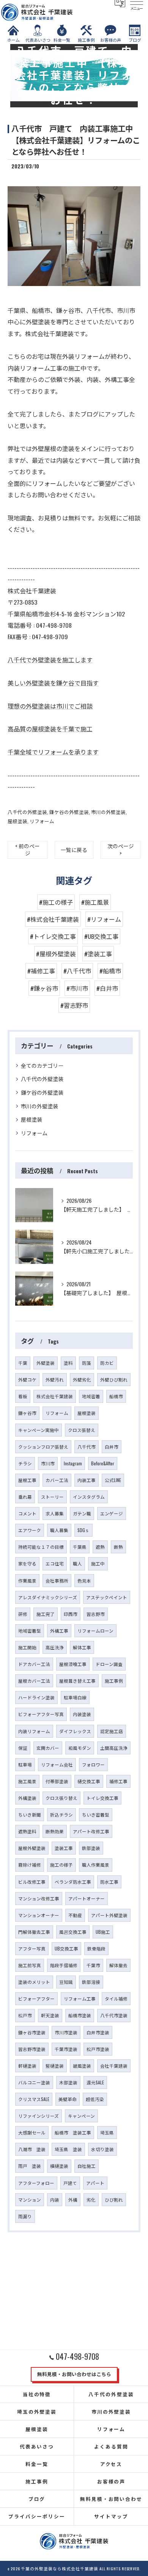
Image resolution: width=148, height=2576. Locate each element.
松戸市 (25, 2015)
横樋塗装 (59, 2166)
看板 (23, 1396)
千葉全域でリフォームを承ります (53, 752)
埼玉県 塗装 (68, 2149)
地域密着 (91, 1396)
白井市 (112, 1447)
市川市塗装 (66, 2032)
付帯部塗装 (57, 1781)
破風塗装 (82, 2066)
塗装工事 (64, 1848)
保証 (23, 1748)
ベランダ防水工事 (73, 1882)
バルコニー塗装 (34, 2082)
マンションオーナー (39, 1915)
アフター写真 (32, 1948)
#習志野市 (74, 1005)
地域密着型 (30, 1631)
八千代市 (87, 1447)
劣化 (91, 2200)
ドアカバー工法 (34, 1664)
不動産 (75, 1915)
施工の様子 (61, 1865)
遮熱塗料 (27, 1831)
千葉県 (80, 1547)
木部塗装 (68, 2082)
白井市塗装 (98, 2032)
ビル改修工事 (32, 1882)
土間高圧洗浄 (114, 1748)
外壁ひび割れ (114, 1379)
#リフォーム (104, 919)
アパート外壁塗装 (109, 1915)
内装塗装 (82, 1714)
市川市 (48, 1463)
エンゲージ (112, 1513)
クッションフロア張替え (43, 1447)
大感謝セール (32, 2132)
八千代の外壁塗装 (27, 812)
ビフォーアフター (36, 1998)
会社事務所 (57, 1580)
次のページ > (121, 849)
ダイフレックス (75, 1731)
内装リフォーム (34, 1731)
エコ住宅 (55, 1563)
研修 (23, 1614)
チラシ (25, 1463)
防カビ (107, 1363)
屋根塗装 (17, 821)
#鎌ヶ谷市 (44, 988)
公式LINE (113, 1480)
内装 (55, 2200)
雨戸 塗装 (30, 2166)
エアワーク (30, 1530)
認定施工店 (112, 1731)
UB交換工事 (66, 1948)
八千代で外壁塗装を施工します (50, 660)
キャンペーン (81, 2116)
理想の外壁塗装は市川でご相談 (50, 706)
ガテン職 (82, 1513)
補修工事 (118, 1781)
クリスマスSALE (34, 2099)
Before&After (103, 1463)
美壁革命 (68, 2099)
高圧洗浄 (55, 1647)
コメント (27, 1513)
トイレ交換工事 (102, 1798)
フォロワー (93, 1764)
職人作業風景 (96, 1865)
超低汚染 (95, 2099)
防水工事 (109, 1882)
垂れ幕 (25, 1497)
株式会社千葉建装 (55, 1396)
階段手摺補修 (64, 1965)
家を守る (27, 1563)
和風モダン (80, 1748)
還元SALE (95, 2082)
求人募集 (55, 1513)
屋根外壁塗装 (32, 1848)
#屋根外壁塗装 (56, 954)
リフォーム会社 (57, 1764)
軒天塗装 (50, 2015)
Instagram (73, 1463)
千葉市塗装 (66, 2049)
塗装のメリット (34, 1982)
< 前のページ (28, 849)
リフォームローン (95, 1631)
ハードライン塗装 (36, 1697)
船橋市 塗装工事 (73, 2132)
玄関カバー (48, 1748)
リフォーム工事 (80, 1998)
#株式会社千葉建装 (53, 919)
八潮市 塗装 (32, 2149)
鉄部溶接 (91, 1982)
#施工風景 (95, 902)
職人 (77, 1563)
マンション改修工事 (39, 1898)
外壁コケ (27, 1379)
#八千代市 (77, 971)
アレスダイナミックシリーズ (48, 1597)
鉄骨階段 (96, 1948)
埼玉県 (107, 2132)
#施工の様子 (56, 902)
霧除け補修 (30, 1865)
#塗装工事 (98, 954)
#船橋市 (110, 971)
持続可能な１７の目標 (41, 1547)
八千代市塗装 (114, 2015)
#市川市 (77, 988)
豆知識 (66, 1982)
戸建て (70, 2183)
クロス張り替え (61, 1798)
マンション (30, 2200)
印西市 (71, 1614)
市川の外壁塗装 (108, 812)
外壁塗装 (46, 1363)
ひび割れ (114, 2200)
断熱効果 (55, 1831)
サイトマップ (111, 2516)
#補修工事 (41, 971)
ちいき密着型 (96, 1815)
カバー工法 (57, 1480)
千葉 (23, 1363)
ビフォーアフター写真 (41, 1714)
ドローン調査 (109, 1664)
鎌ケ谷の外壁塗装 (69, 812)
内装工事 (87, 1480)
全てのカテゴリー (42, 1065)
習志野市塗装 (32, 2049)
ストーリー (52, 1497)
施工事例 (114, 1681)
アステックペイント (107, 1597)
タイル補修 (116, 1998)
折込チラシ (61, 1815)
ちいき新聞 (30, 1815)
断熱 (118, 1547)
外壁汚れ (55, 1379)
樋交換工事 (89, 1781)
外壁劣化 (82, 1379)
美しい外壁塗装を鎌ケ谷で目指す (53, 683)
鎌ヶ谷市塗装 (32, 2032)
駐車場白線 (75, 1697)
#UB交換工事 (101, 936)
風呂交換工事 (73, 1932)
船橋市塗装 (80, 2015)
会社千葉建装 (114, 2066)
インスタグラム (89, 1497)
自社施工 (87, 2166)
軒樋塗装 (27, 2066)
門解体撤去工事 (34, 1932)
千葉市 (93, 1965)
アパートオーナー (87, 1898)
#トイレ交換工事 (53, 936)
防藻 (87, 1363)
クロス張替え (82, 1430)
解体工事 (82, 1647)
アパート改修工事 (91, 1831)
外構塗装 (27, 1798)
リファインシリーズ (39, 2116)
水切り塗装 (102, 2149)
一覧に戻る (74, 850)
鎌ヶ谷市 (27, 1413)
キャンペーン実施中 (39, 1430)
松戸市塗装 (98, 2049)
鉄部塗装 (91, 1848)
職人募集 (59, 1530)
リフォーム (42, 821)
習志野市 (96, 1614)
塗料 (68, 1363)
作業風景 (27, 1580)
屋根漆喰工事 (73, 1664)
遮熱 (100, 1547)
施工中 (98, 1563)
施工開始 (27, 1647)
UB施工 (103, 1932)
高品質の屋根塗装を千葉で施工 (50, 729)
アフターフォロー (36, 2183)
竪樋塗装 (55, 2066)
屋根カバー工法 (34, 1681)
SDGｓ (83, 1530)
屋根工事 (27, 1480)
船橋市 (116, 1396)
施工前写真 (30, 1965)
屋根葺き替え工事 (77, 1681)
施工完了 (46, 1614)
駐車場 (25, 1764)
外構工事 (59, 1631)
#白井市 (107, 988)
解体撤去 (118, 1965)
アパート (95, 2183)
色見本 (84, 1580)
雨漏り (25, 2216)
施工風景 (27, 1781)
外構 (73, 2200)
